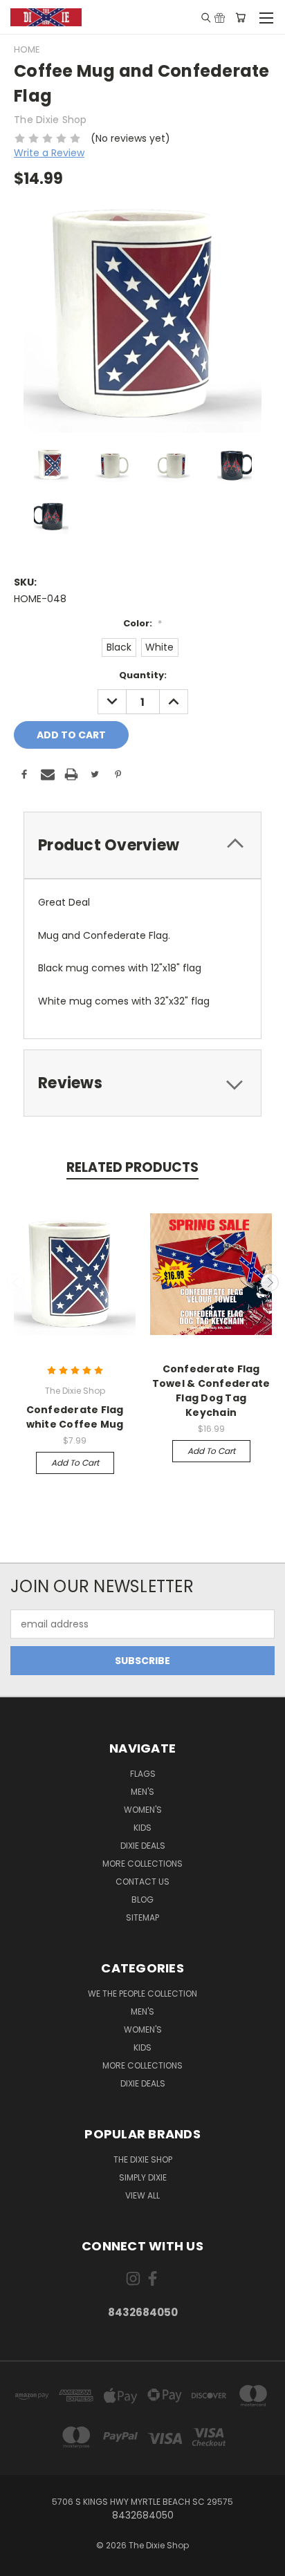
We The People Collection (142, 1994)
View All (142, 2195)
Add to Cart (75, 1463)
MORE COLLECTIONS (142, 1864)
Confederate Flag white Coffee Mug (75, 1417)
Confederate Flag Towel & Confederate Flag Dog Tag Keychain (211, 1391)
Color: (142, 623)
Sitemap (142, 1917)
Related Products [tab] (132, 1167)
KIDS (142, 1828)
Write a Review (49, 153)
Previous (16, 1282)
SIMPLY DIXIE (143, 2177)
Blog (142, 1900)
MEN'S (142, 1792)
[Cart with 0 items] (240, 17)
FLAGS (143, 1774)
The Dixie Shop (143, 2159)
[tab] (142, 845)
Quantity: (143, 675)
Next (270, 1282)
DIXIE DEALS (143, 1846)
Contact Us (142, 1882)
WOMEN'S (143, 1810)
